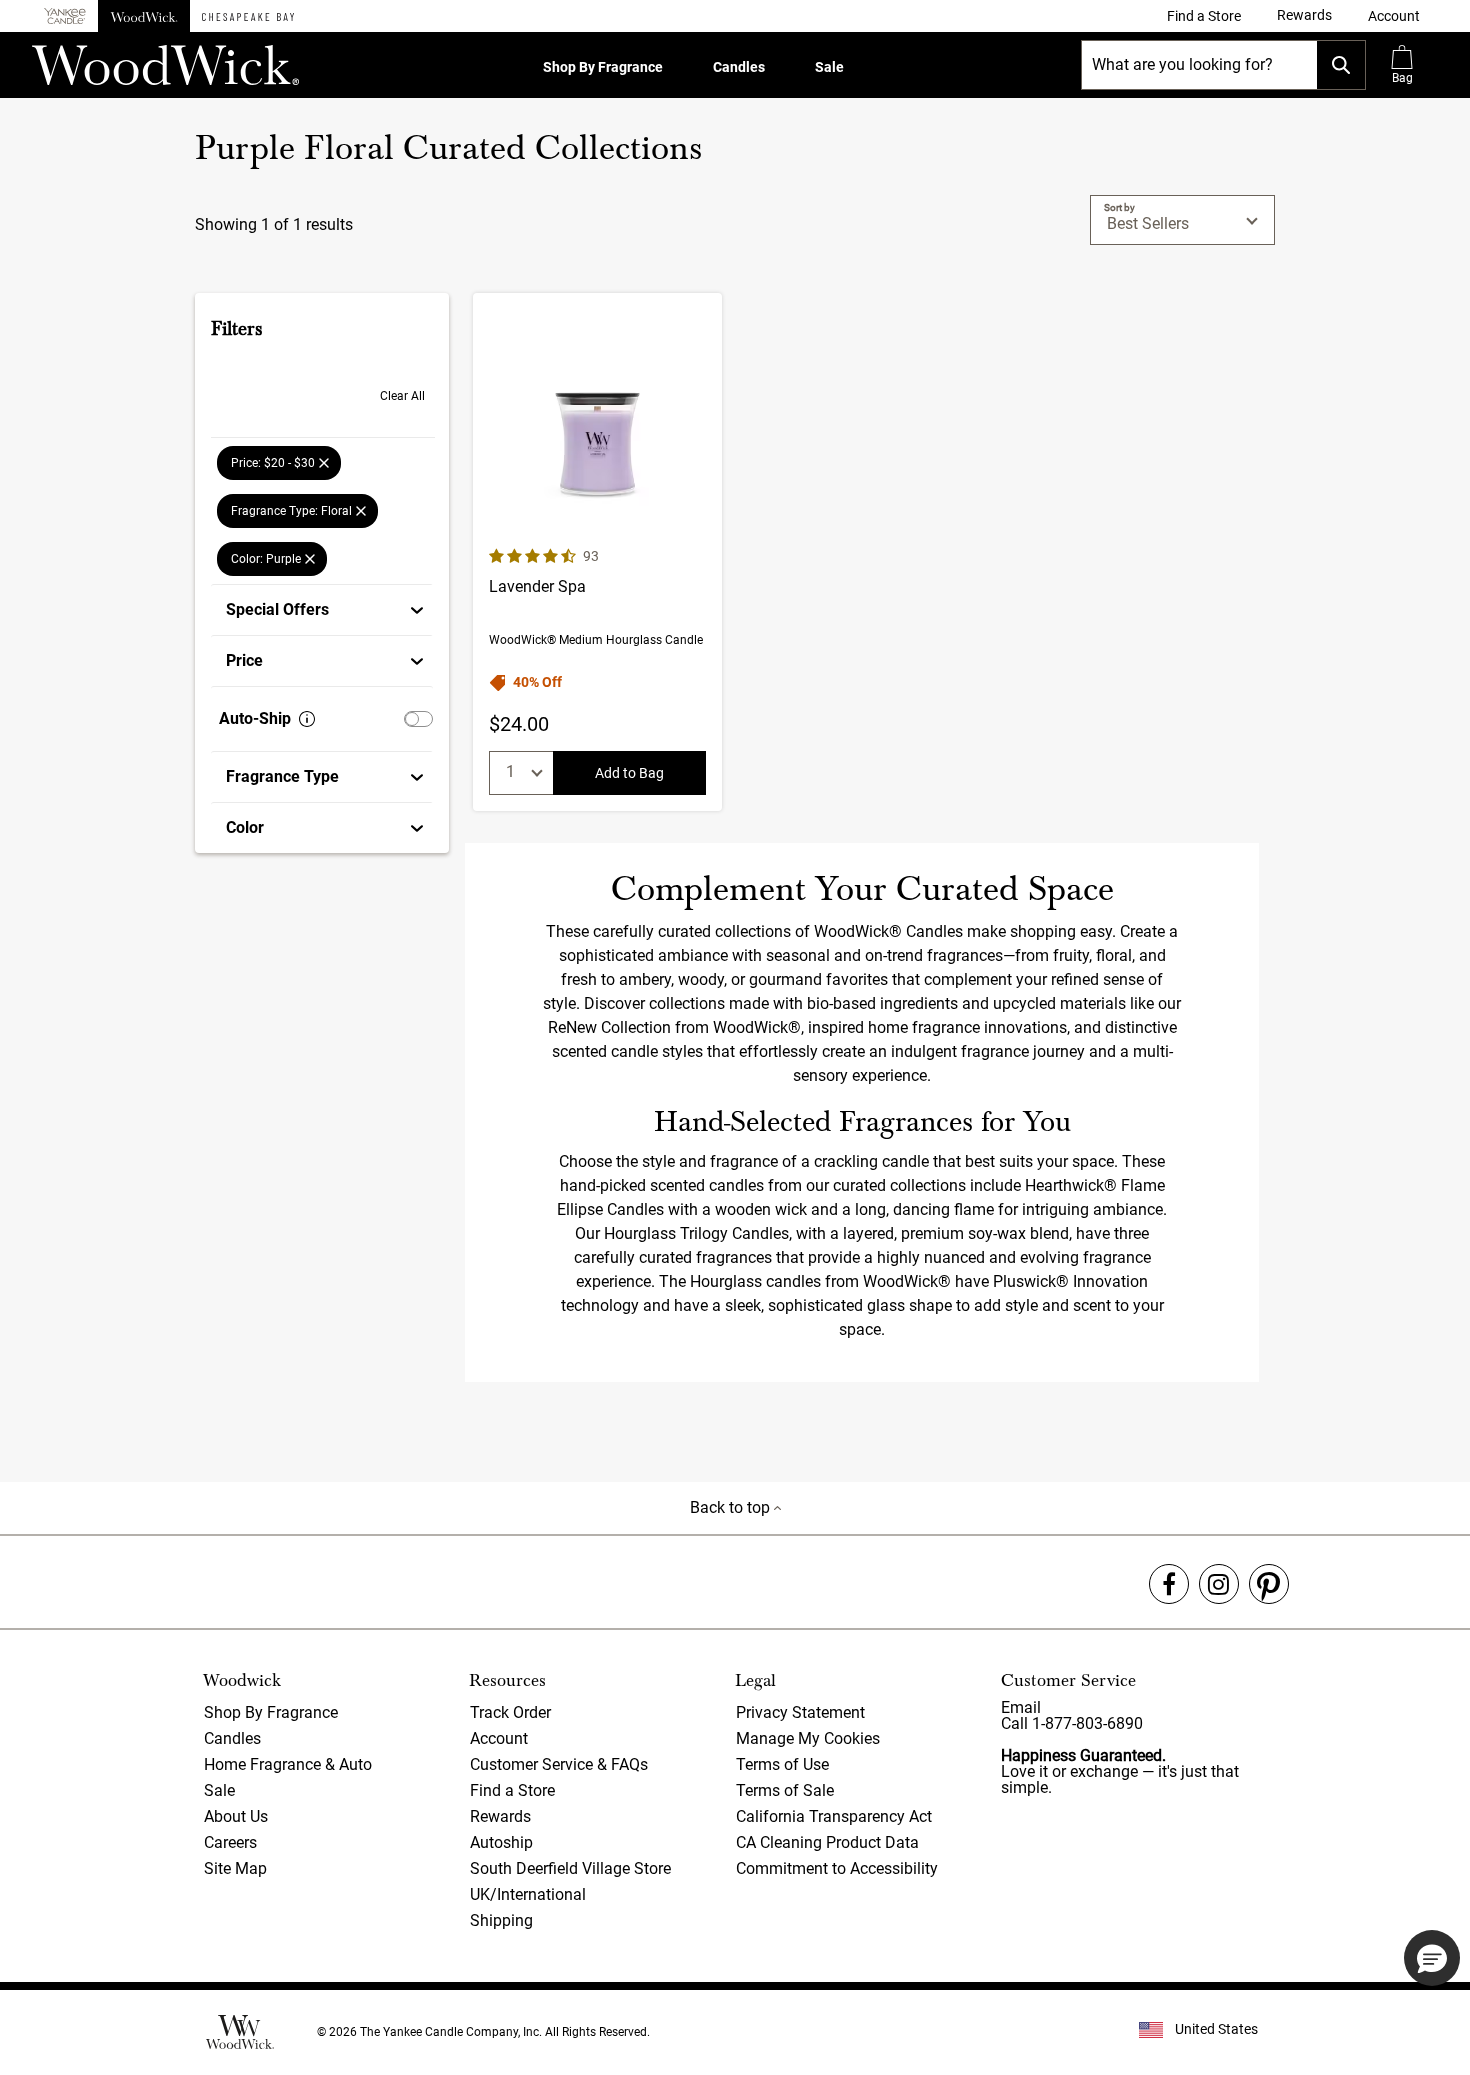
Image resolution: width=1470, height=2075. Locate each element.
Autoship (501, 1842)
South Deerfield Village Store (570, 1868)
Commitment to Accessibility (837, 1868)
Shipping (501, 1920)
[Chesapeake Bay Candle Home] (248, 16)
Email (1021, 1707)
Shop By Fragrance (603, 67)
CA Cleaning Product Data (827, 1842)
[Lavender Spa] (597, 552)
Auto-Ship (255, 718)
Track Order (510, 1712)
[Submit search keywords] (1341, 65)
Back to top (732, 1507)
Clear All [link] (402, 396)
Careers (230, 1842)
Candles (739, 67)
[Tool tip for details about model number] (307, 719)
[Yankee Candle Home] (65, 16)
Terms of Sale (785, 1790)
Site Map (235, 1868)
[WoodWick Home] (144, 16)
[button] (1394, 16)
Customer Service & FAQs (559, 1764)
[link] (1204, 16)
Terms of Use (782, 1764)
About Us (236, 1816)
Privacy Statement (800, 1712)
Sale (829, 67)
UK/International (528, 1894)
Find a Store (512, 1790)
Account (499, 1738)
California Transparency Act (834, 1816)
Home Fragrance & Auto (288, 1764)
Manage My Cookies (808, 1738)
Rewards (500, 1816)
